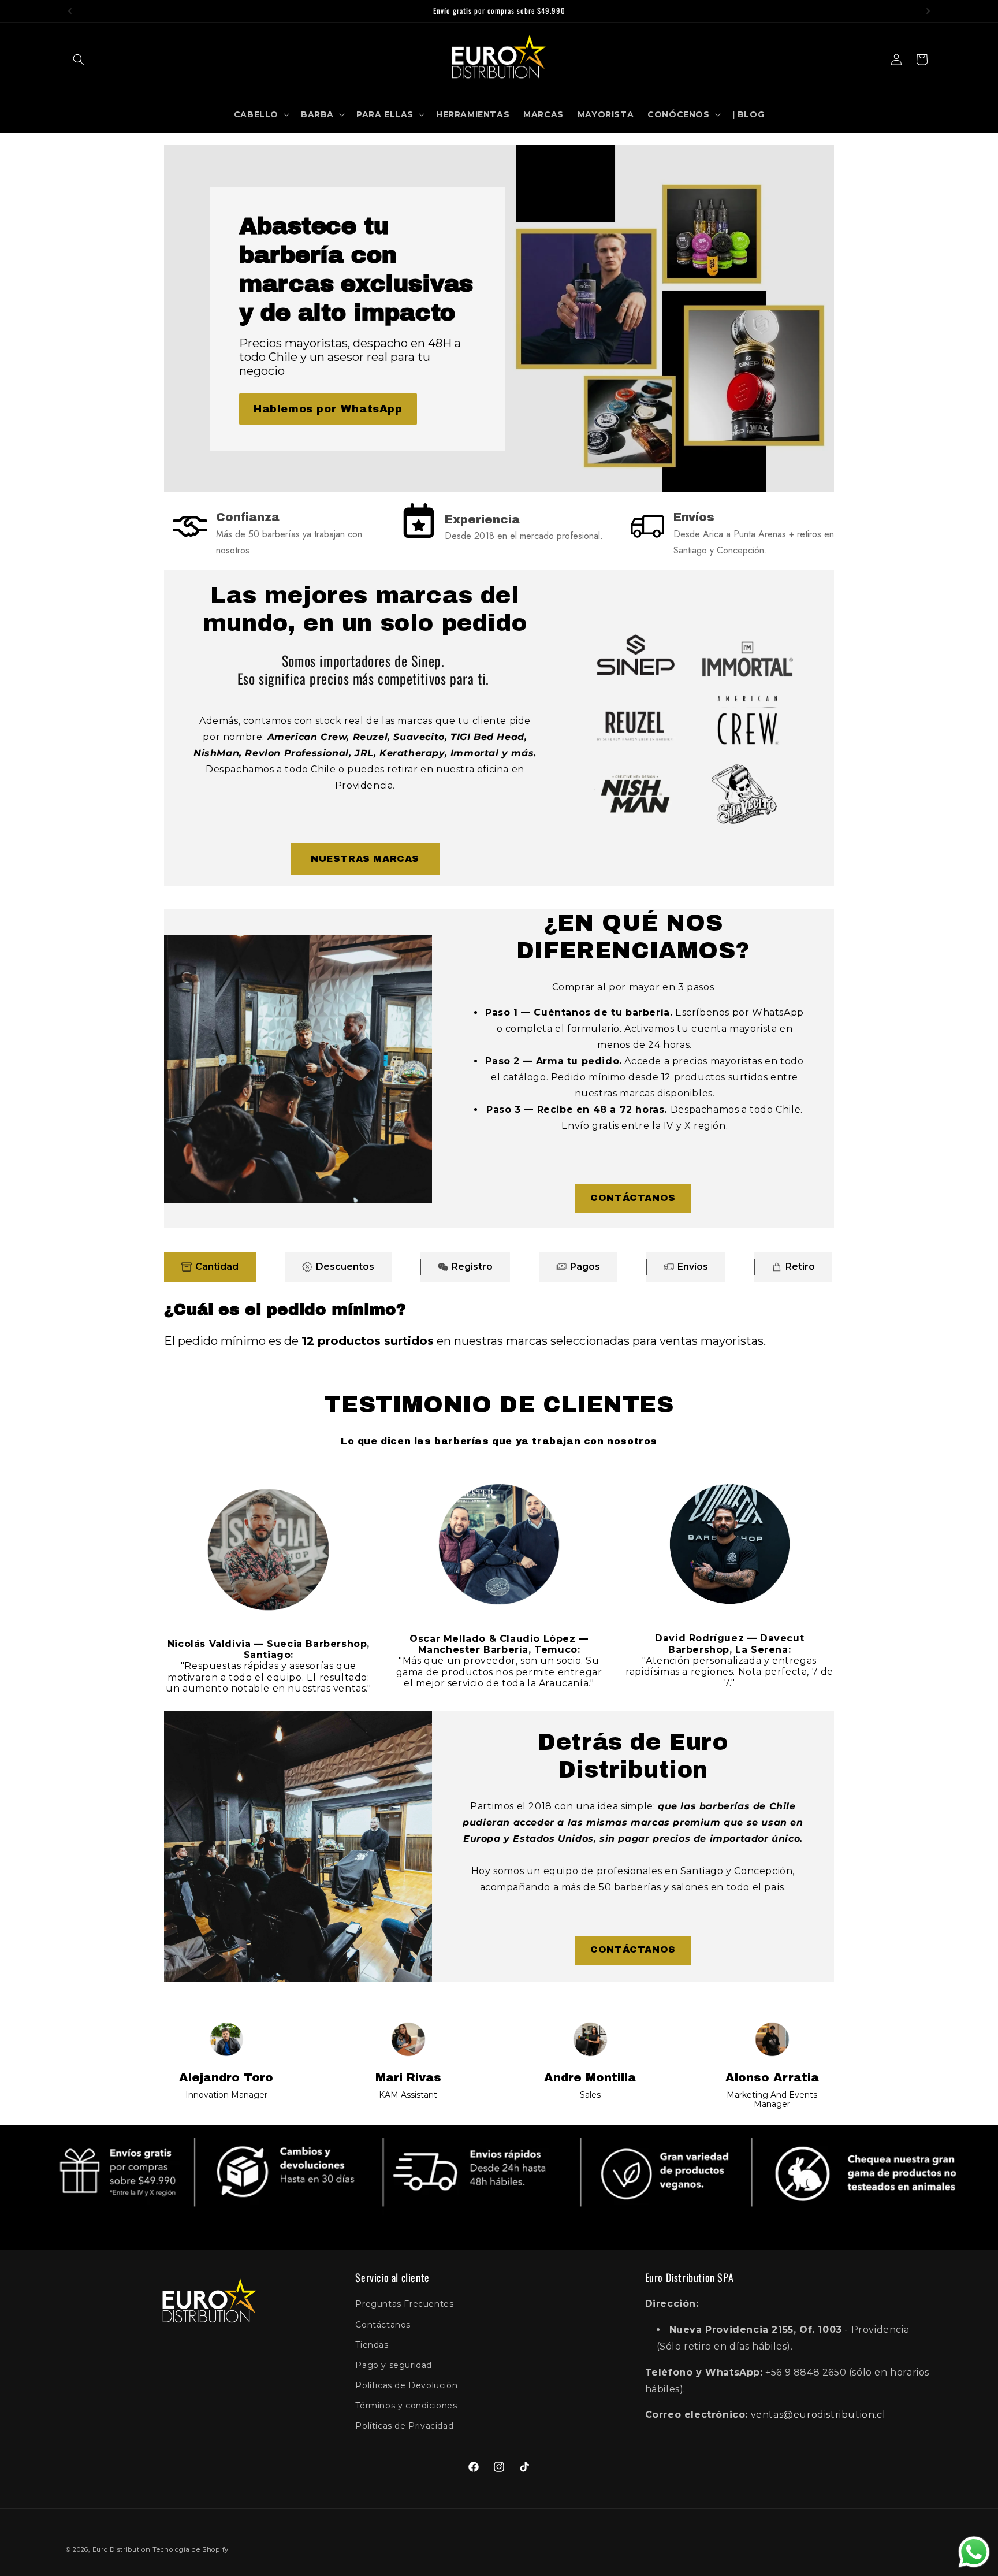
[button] (79, 60)
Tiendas (372, 2345)
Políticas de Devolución (406, 2385)
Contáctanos (383, 2325)
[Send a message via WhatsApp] (974, 2552)
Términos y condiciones (406, 2406)
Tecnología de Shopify (191, 2549)
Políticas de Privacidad (404, 2426)
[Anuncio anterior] (70, 11)
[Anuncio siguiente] (928, 11)
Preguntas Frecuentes (404, 2304)
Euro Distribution (122, 2549)
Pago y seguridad (394, 2365)
